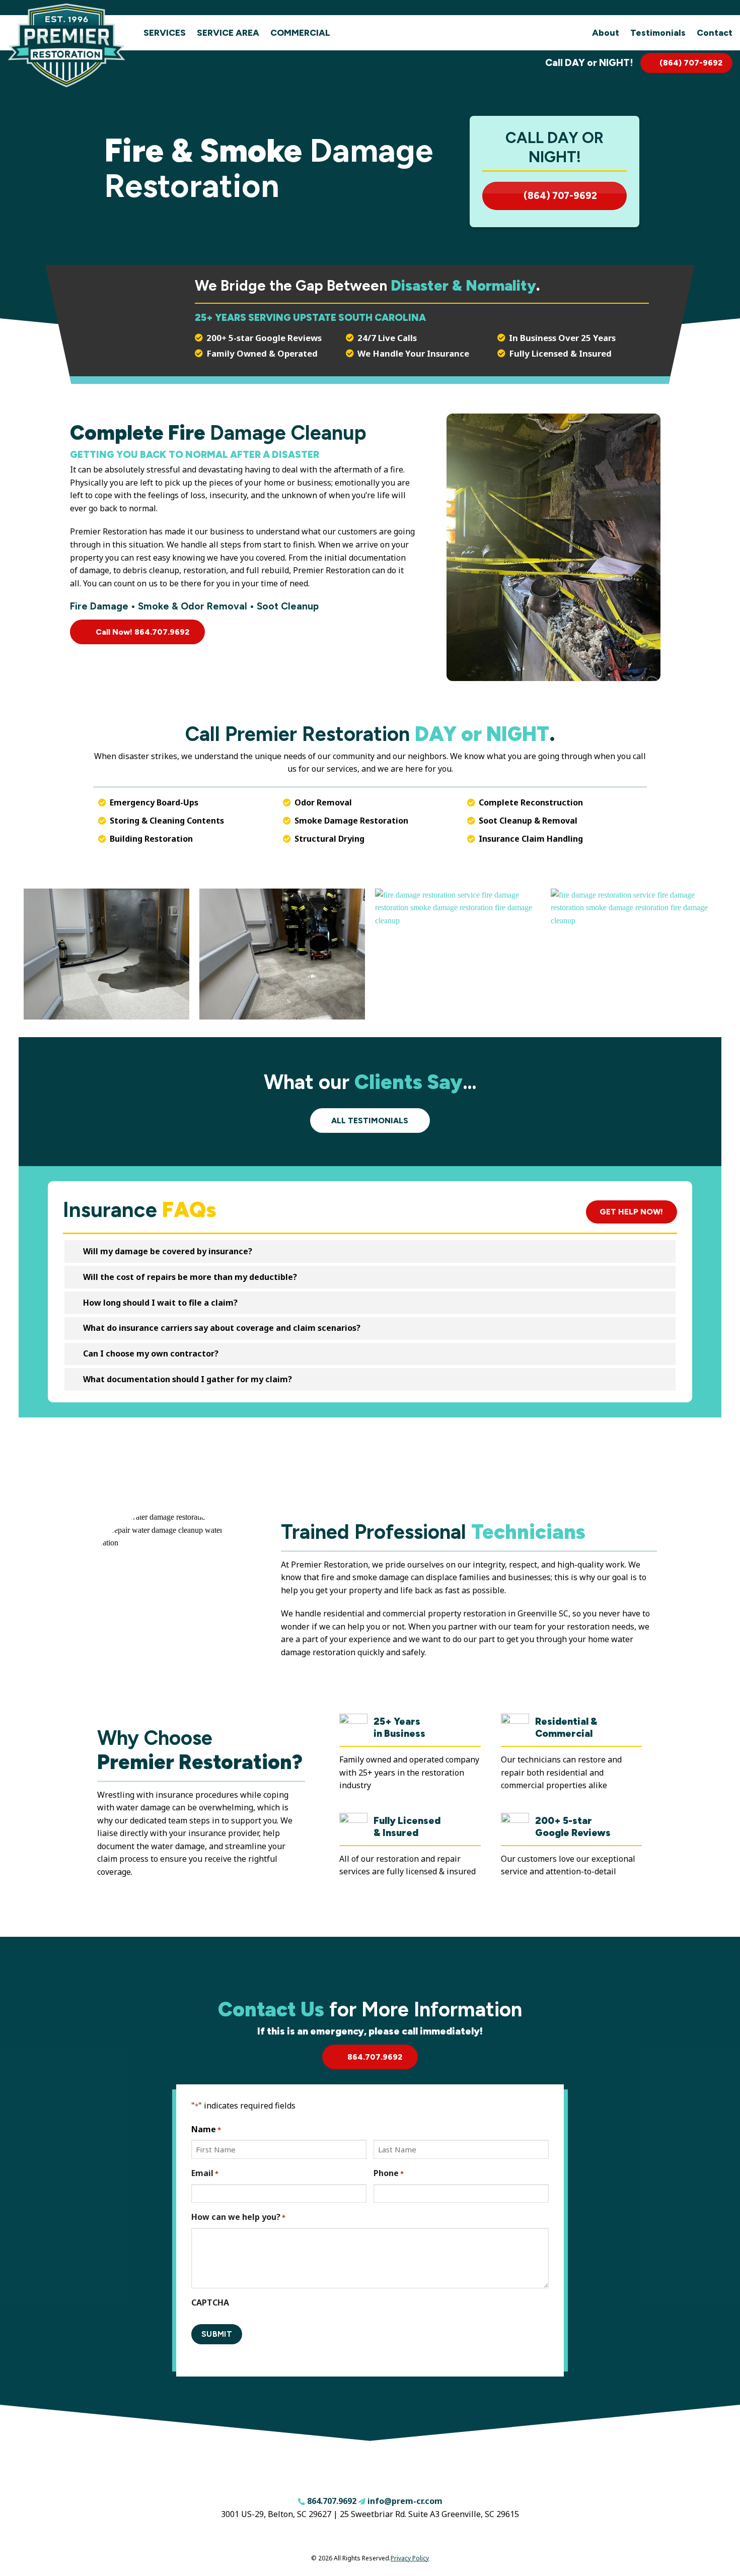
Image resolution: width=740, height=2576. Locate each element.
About (606, 32)
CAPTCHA (210, 2302)
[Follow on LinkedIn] (394, 2539)
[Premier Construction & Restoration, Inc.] (68, 45)
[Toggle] (73, 1252)
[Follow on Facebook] (347, 2539)
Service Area (228, 32)
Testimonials (658, 32)
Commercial (300, 32)
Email (205, 2173)
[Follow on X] (378, 2539)
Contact (715, 32)
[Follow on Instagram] (362, 2539)
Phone (389, 2173)
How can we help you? (238, 2217)
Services (165, 32)
